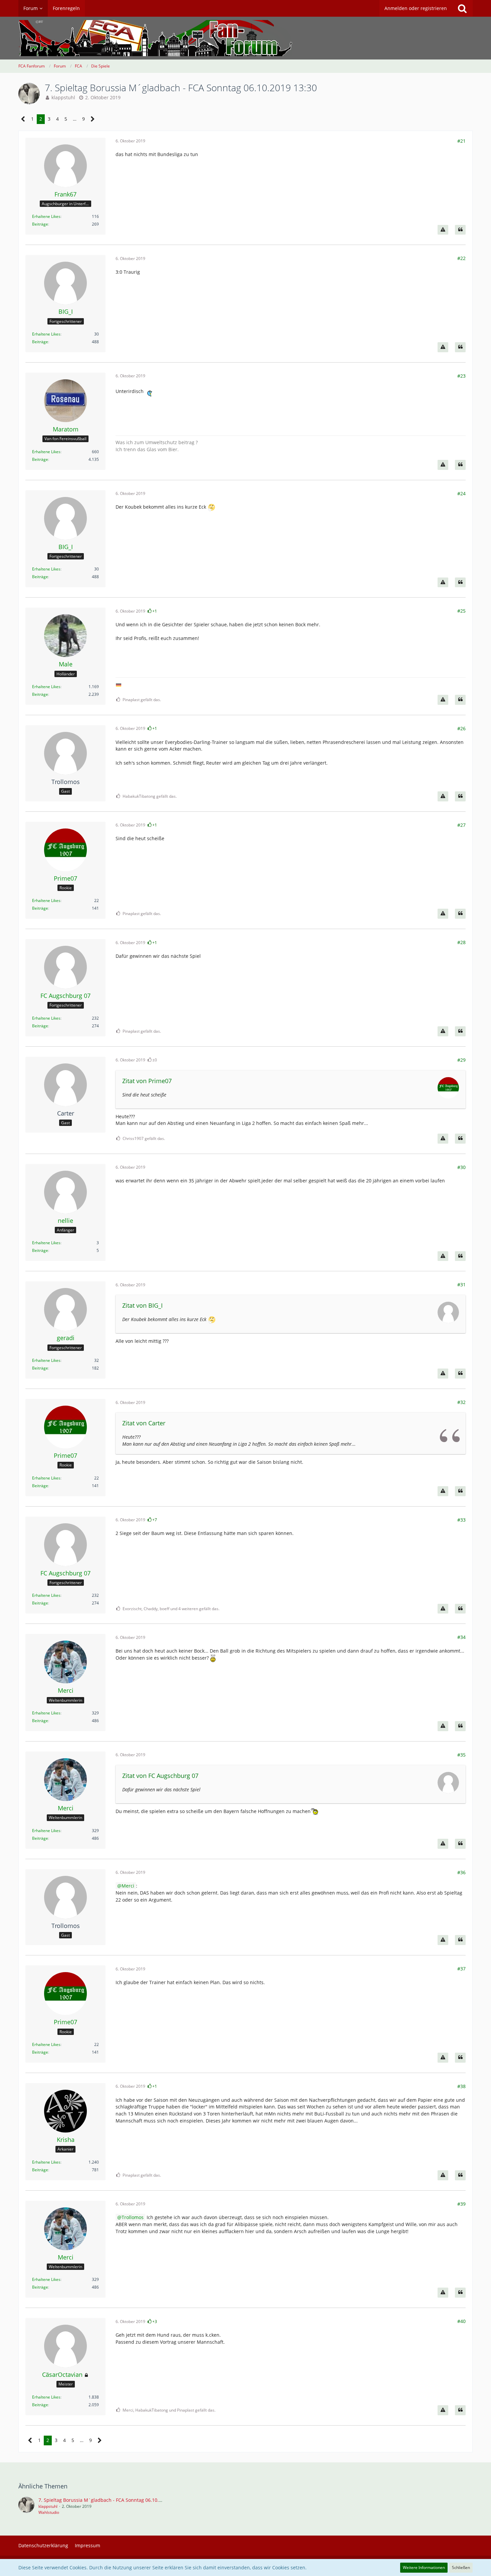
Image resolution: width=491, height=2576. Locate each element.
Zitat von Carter (144, 1423)
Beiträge (40, 224)
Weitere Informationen (424, 2567)
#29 (461, 1060)
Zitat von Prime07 (147, 1081)
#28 (461, 942)
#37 (461, 1969)
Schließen (461, 2567)
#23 (461, 376)
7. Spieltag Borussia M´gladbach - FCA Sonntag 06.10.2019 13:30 (111, 2500)
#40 (461, 2321)
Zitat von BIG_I (142, 1305)
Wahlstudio (49, 2512)
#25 (461, 611)
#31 (461, 1284)
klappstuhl (63, 97)
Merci (128, 1886)
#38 (461, 2086)
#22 (461, 258)
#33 (461, 1520)
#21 (461, 141)
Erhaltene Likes (46, 216)
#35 (461, 1755)
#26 (461, 728)
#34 (461, 1637)
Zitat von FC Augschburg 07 (160, 1776)
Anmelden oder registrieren (416, 8)
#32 (461, 1402)
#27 (461, 825)
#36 (461, 1872)
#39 (461, 2204)
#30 (461, 1167)
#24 (461, 493)
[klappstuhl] (26, 2506)
